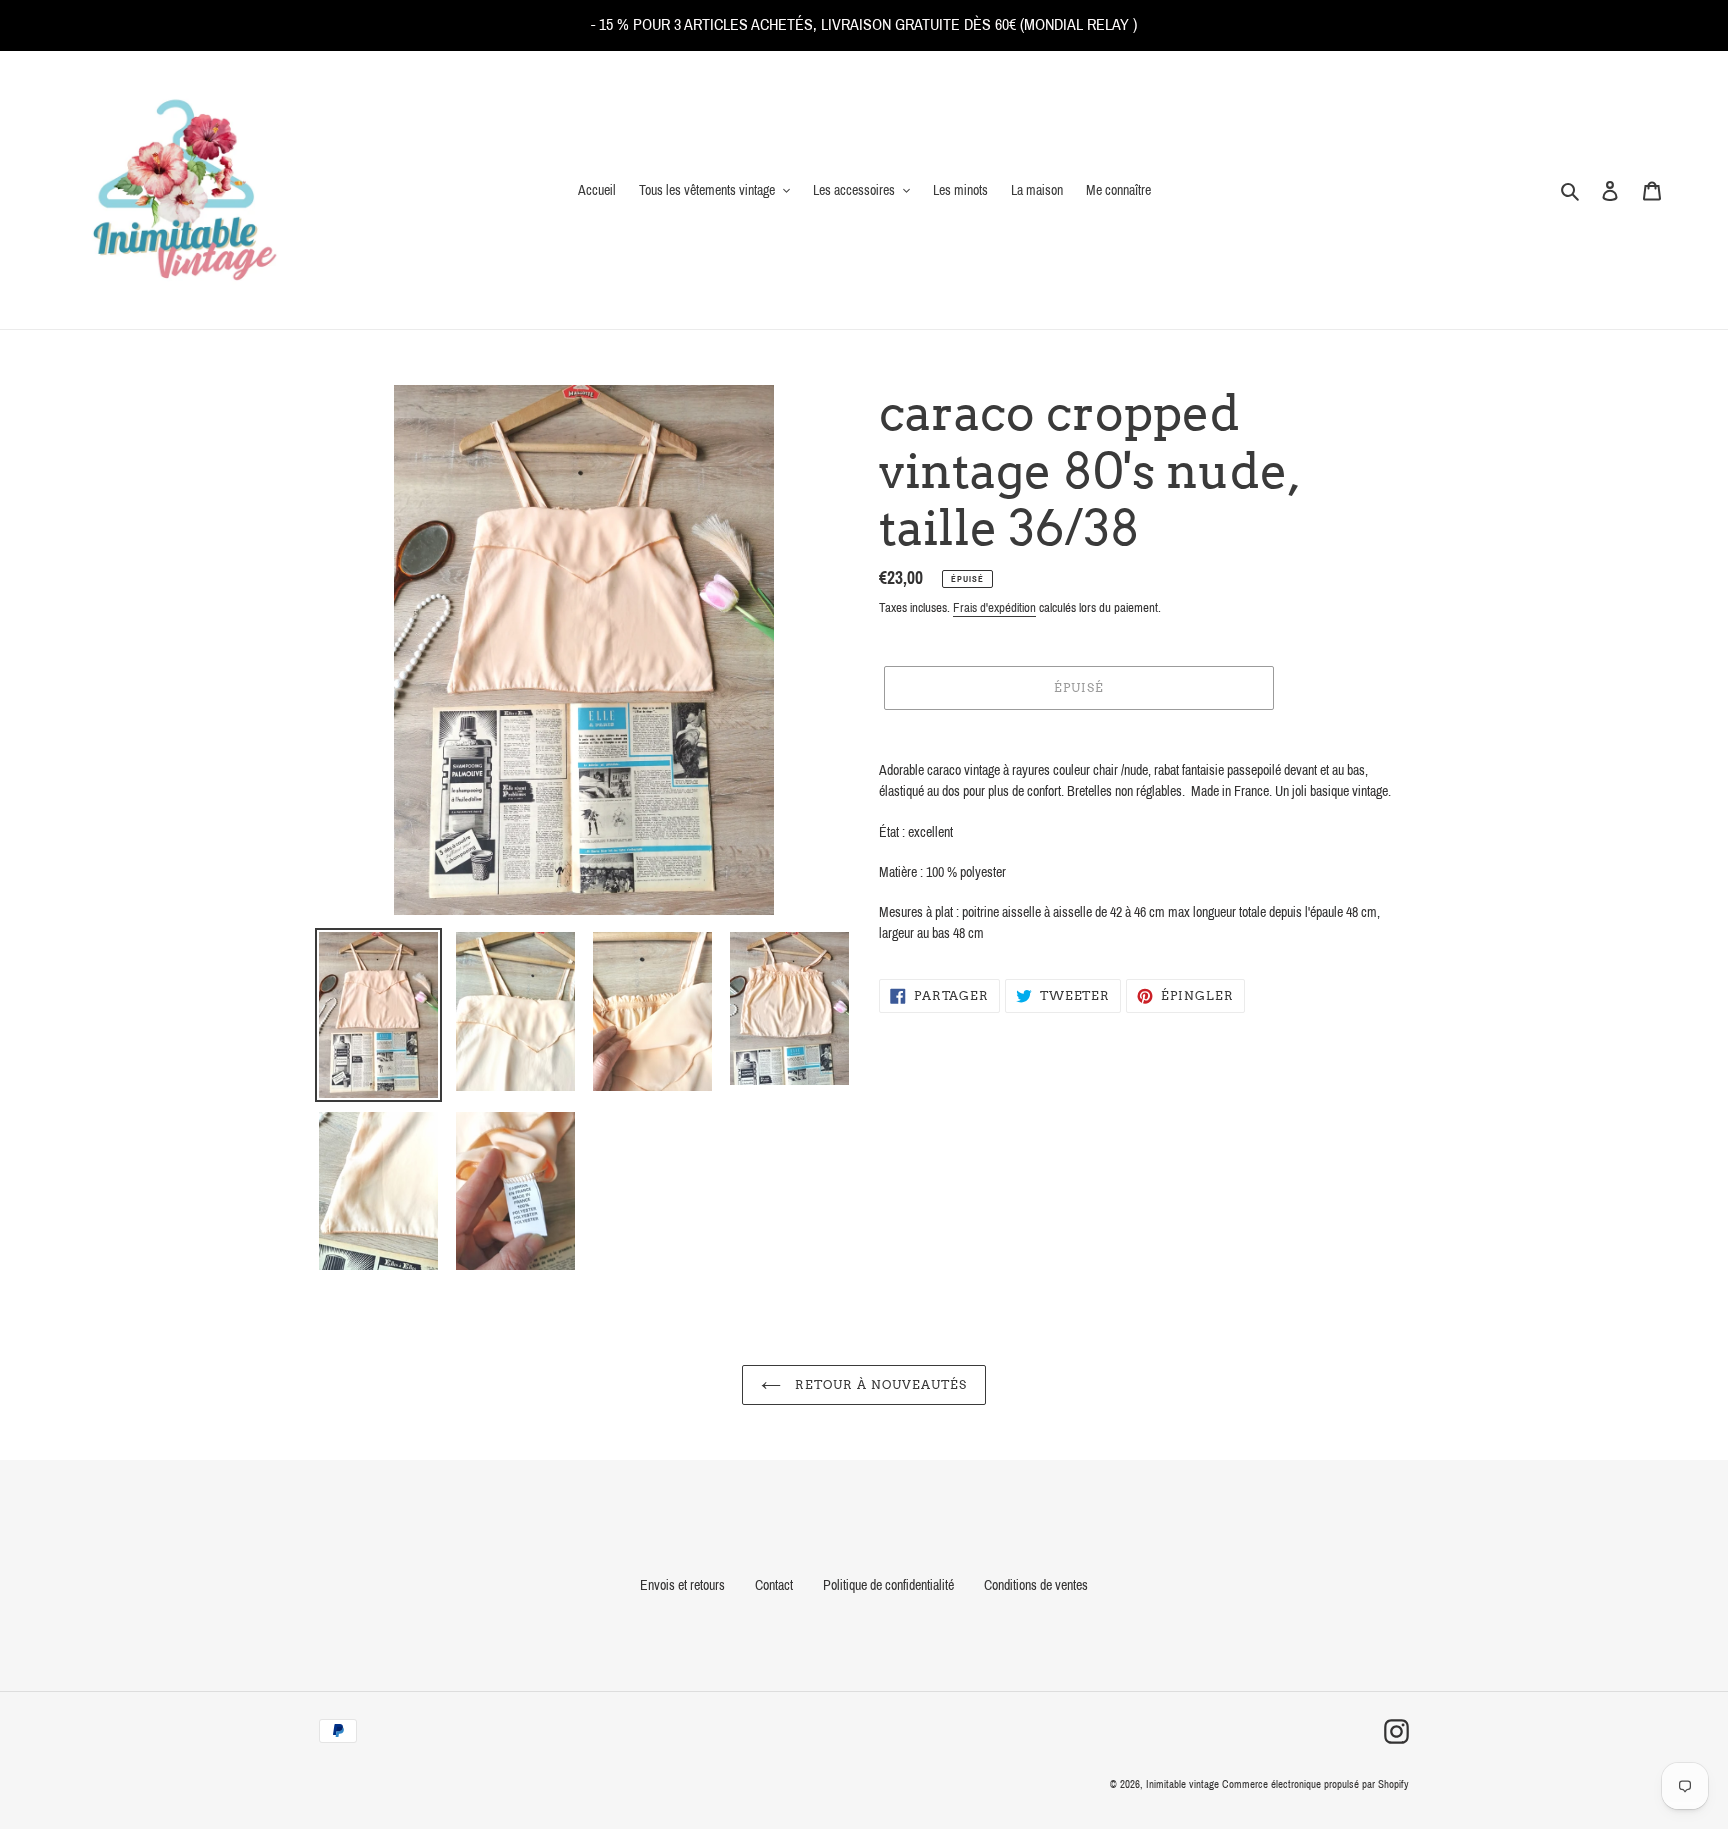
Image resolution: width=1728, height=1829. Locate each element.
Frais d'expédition (994, 608)
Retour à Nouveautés (878, 1384)
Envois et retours (682, 1585)
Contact (774, 1585)
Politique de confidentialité (888, 1585)
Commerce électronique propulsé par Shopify (1315, 1784)
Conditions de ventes (1036, 1585)
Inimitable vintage (1184, 1784)
